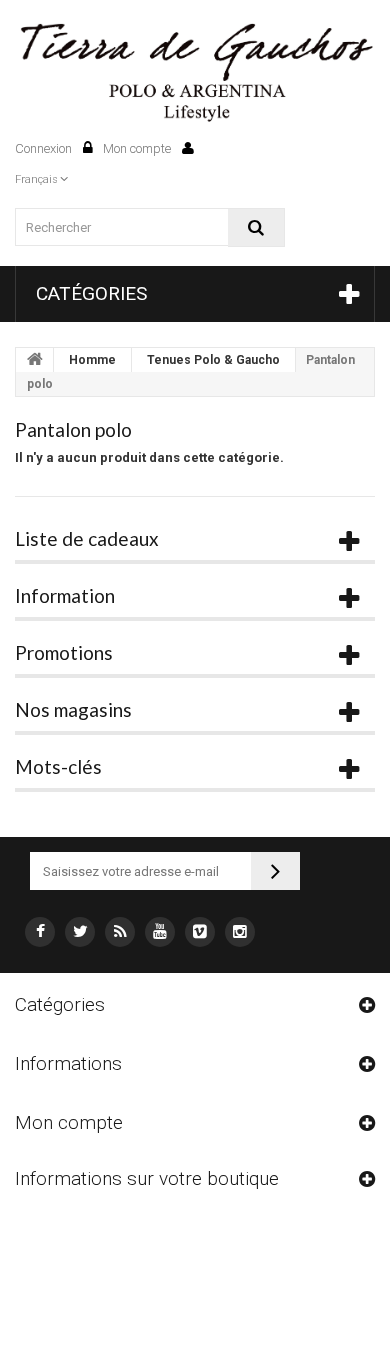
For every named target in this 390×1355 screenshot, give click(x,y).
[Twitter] (80, 932)
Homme (92, 360)
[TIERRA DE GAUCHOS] (195, 73)
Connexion (45, 148)
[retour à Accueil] (35, 360)
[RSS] (120, 932)
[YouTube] (160, 932)
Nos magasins (73, 709)
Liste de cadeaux (87, 538)
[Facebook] (40, 932)
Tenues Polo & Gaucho (213, 360)
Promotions (64, 652)
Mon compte (138, 148)
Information (65, 595)
